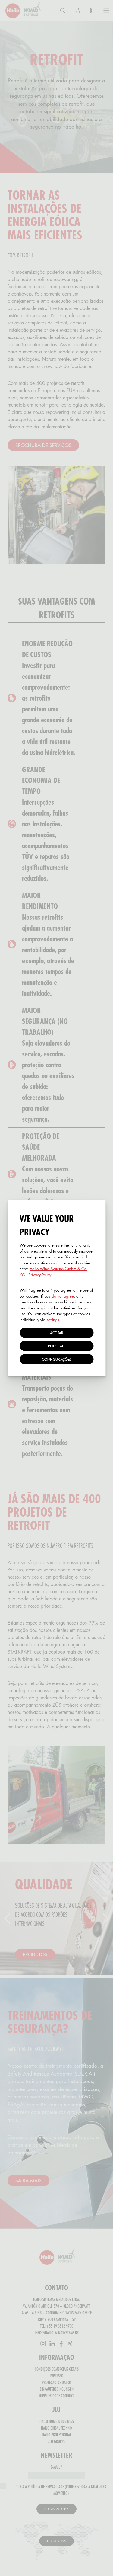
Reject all (56, 1346)
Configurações (57, 1359)
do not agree (63, 1296)
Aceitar (57, 1333)
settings (53, 1320)
